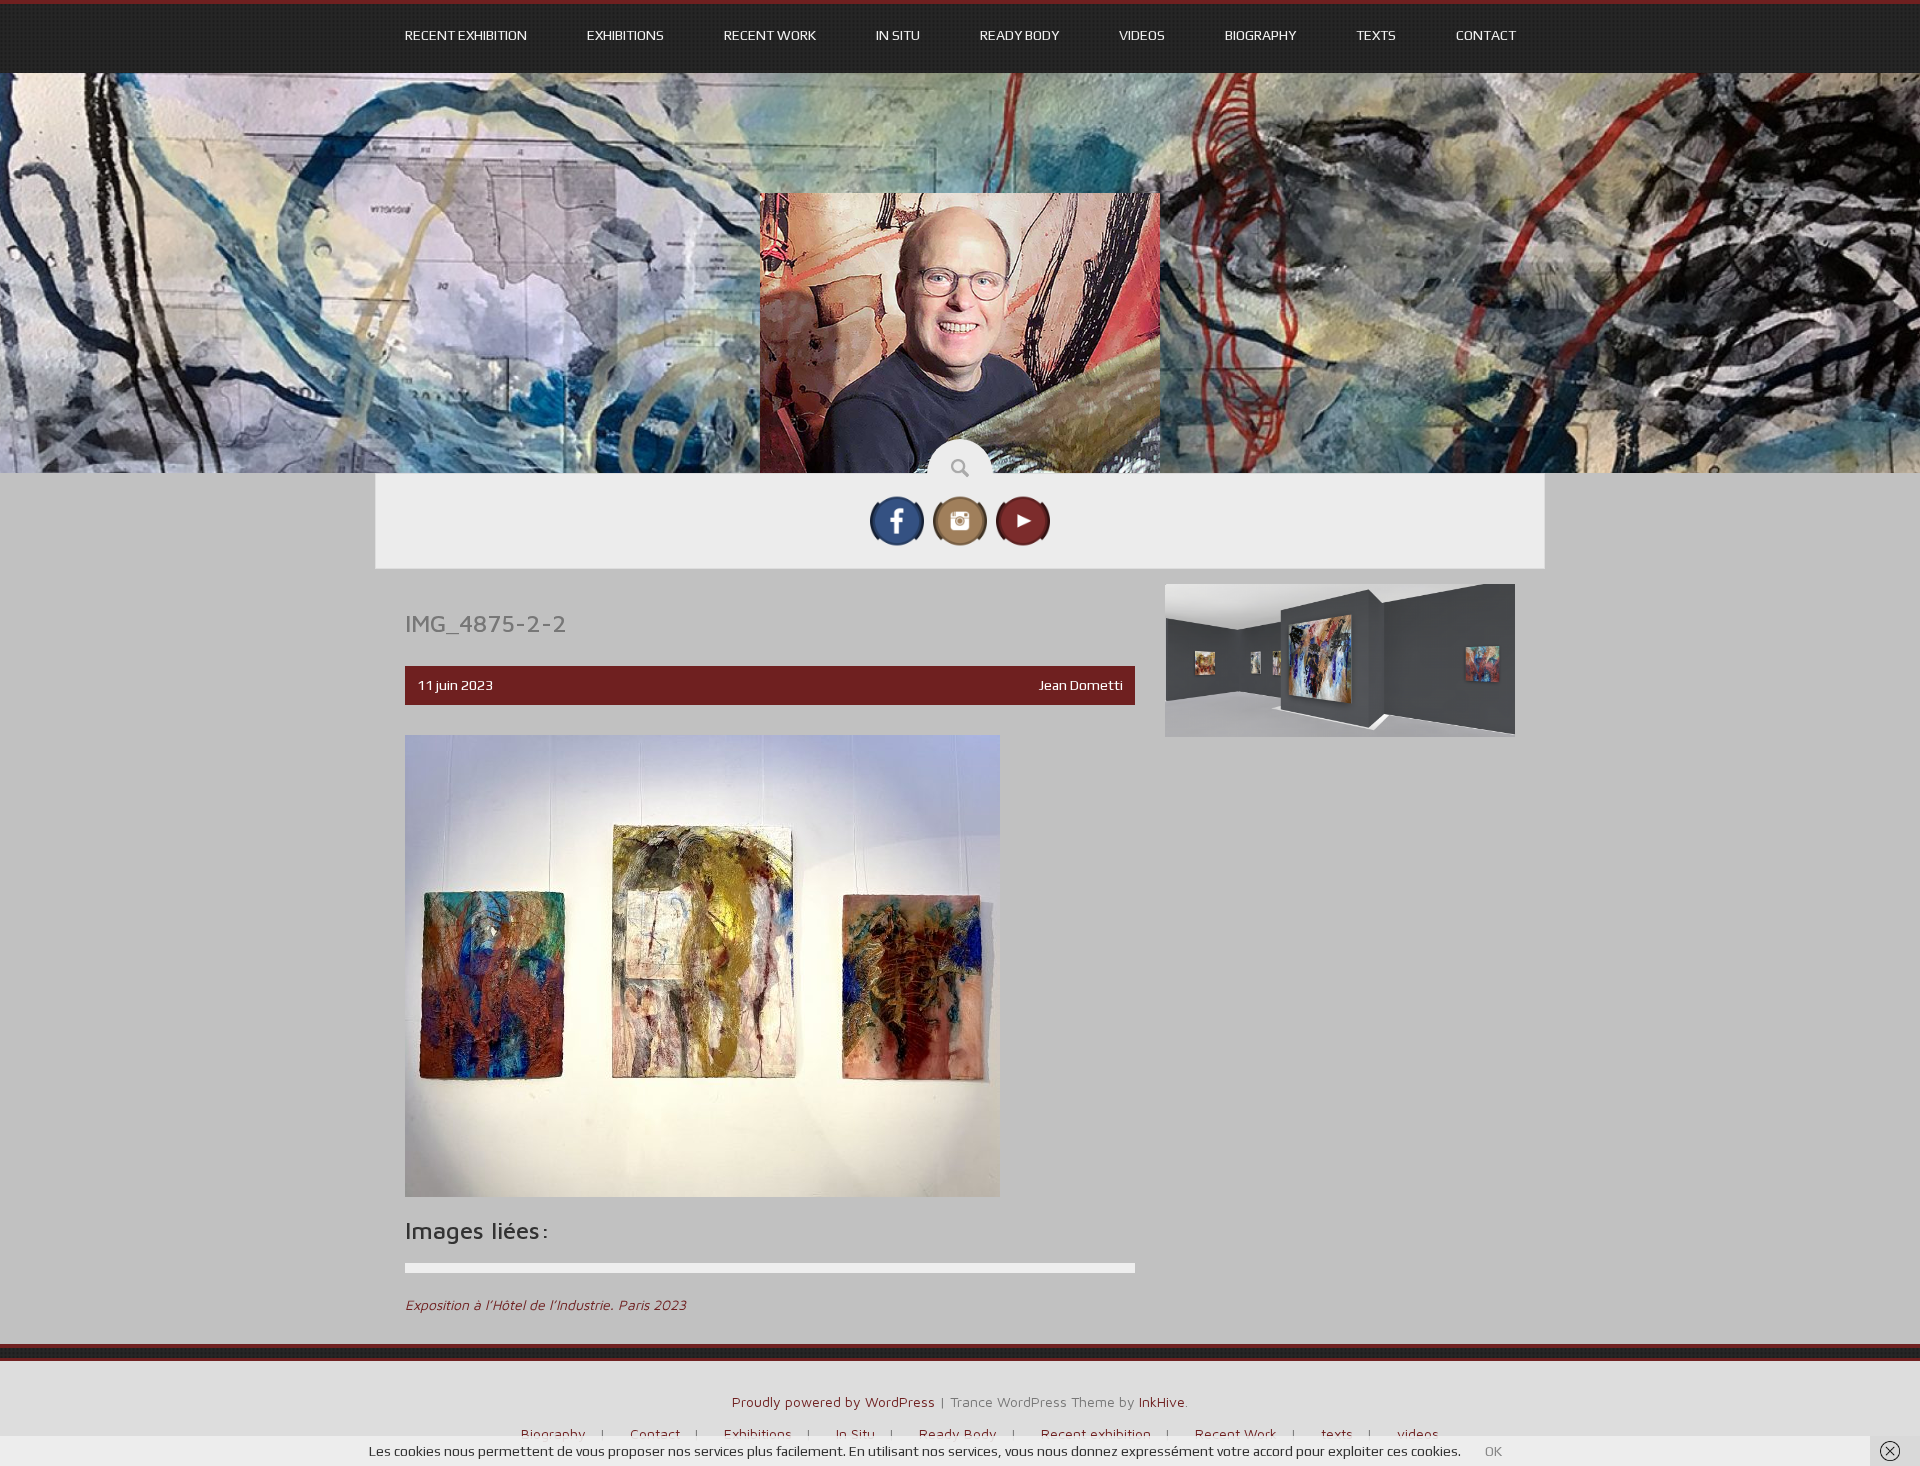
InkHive (1162, 1401)
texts (1376, 35)
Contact (1486, 35)
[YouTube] (1023, 519)
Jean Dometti (1081, 685)
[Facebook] (897, 519)
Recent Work (770, 35)
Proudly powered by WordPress (833, 1401)
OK (1493, 1451)
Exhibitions (625, 35)
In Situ (898, 35)
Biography (1260, 35)
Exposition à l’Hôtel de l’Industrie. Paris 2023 (545, 1304)
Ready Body (1019, 35)
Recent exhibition (466, 35)
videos (1142, 35)
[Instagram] (960, 519)
